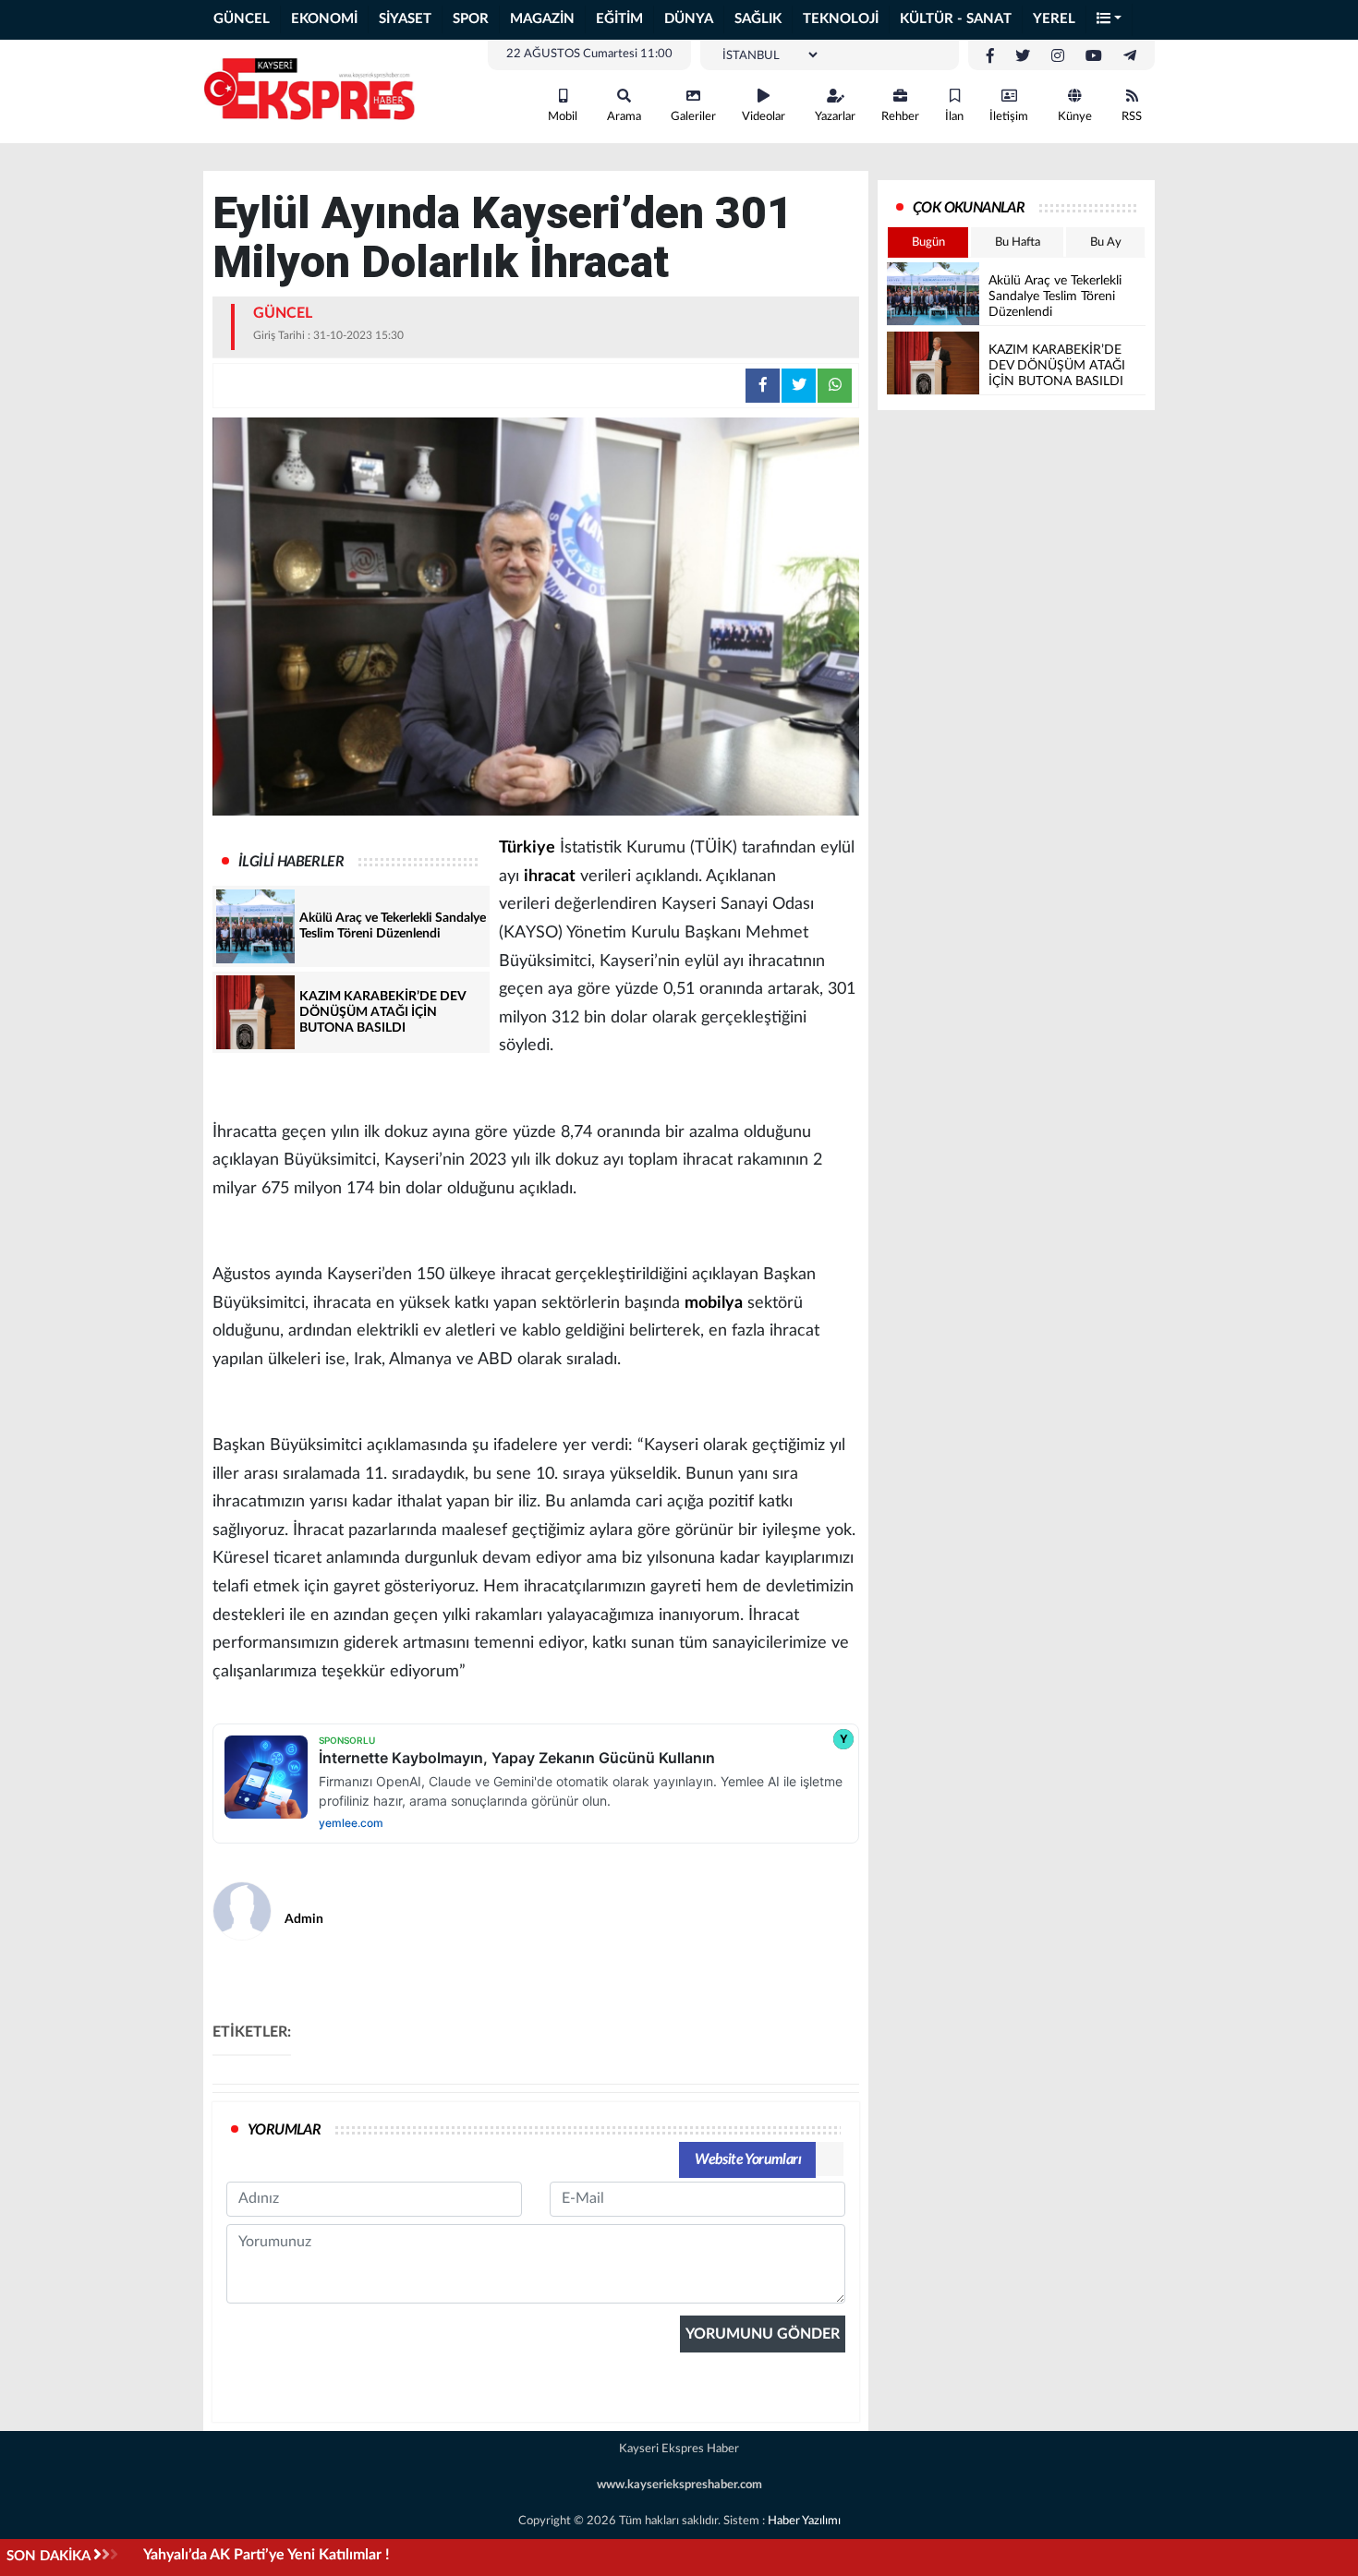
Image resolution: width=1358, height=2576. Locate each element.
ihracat (550, 877)
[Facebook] (990, 56)
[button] (1109, 20)
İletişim (1009, 117)
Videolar (764, 117)
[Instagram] (1058, 56)
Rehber (900, 117)
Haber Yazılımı (804, 2521)
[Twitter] (1023, 56)
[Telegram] (1130, 56)
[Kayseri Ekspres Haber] (309, 91)
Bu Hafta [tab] (1018, 242)
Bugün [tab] (928, 242)
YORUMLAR (284, 2130)
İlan (954, 117)
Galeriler (693, 117)
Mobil (563, 117)
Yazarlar (835, 117)
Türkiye (527, 848)
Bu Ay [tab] (1106, 242)
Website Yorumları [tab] (748, 2159)
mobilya (714, 1303)
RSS (1132, 117)
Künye (1075, 117)
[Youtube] (1094, 56)
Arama (624, 117)
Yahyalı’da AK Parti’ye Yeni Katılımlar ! (267, 2555)
